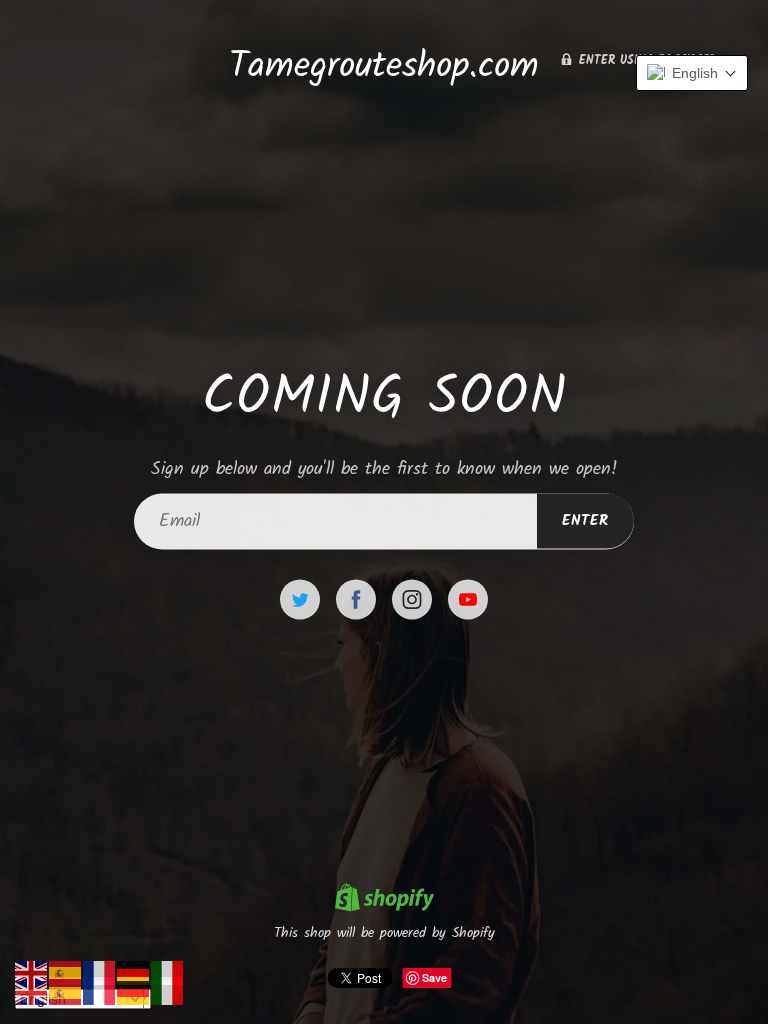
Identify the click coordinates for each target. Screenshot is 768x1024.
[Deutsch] (134, 972)
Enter (585, 521)
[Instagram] (412, 600)
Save (434, 977)
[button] (692, 73)
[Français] (100, 972)
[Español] (66, 972)
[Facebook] (356, 600)
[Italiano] (168, 972)
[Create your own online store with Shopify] (384, 900)
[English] (32, 972)
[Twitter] (300, 600)
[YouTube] (468, 600)
